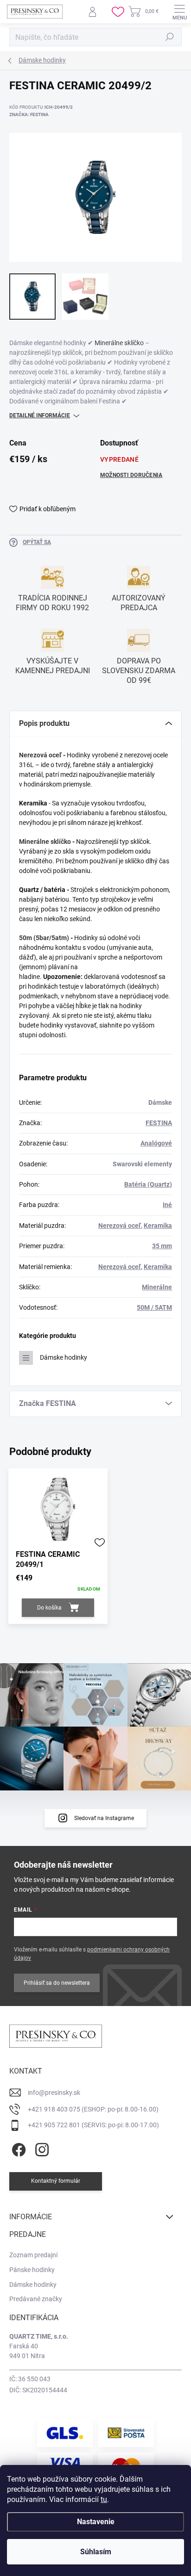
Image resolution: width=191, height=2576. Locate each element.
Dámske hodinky (64, 1357)
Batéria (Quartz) (148, 1184)
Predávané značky (36, 2299)
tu (104, 2499)
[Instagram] (41, 2148)
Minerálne (157, 1287)
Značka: (29, 115)
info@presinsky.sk (54, 2093)
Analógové (156, 1143)
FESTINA (159, 1123)
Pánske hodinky (32, 2270)
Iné (167, 1205)
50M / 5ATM (154, 1307)
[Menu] (179, 12)
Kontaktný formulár (56, 2181)
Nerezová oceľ (40, 755)
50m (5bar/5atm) (44, 938)
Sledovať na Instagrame (104, 1818)
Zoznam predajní (33, 2255)
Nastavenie (96, 2522)
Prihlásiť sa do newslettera (57, 1983)
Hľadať (170, 37)
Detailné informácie (40, 415)
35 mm (162, 1246)
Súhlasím (96, 2552)
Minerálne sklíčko (119, 343)
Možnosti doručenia (131, 475)
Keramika (158, 1226)
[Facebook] (17, 2148)
